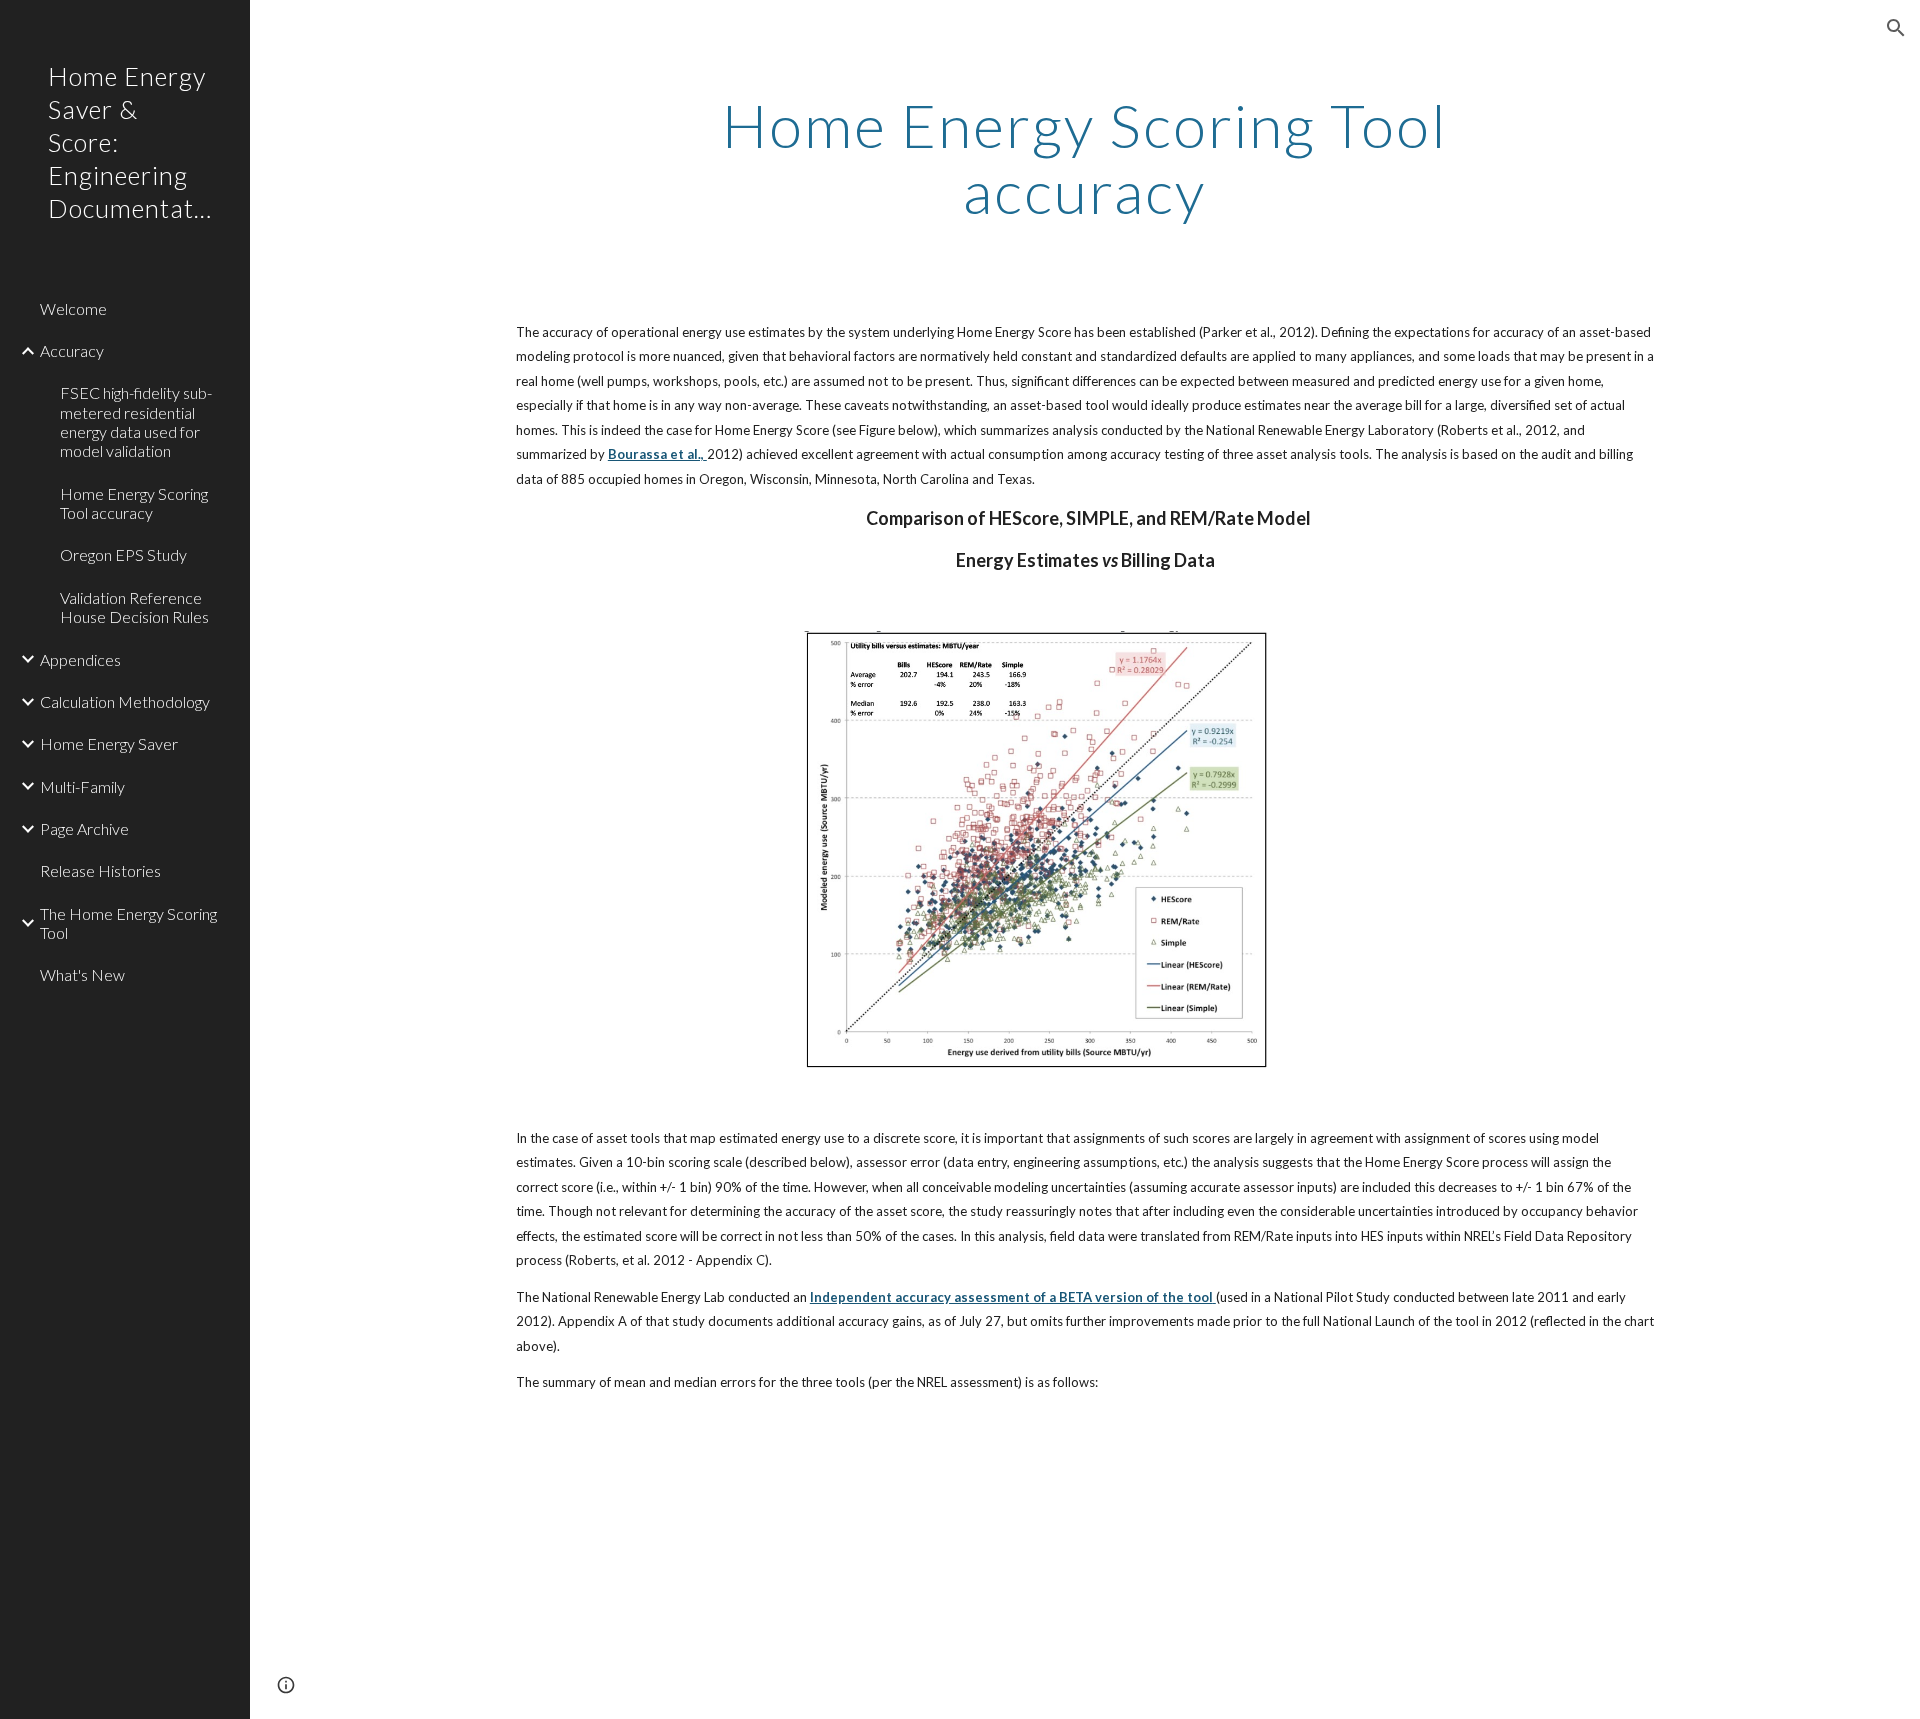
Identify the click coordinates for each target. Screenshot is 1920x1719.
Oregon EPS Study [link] (123, 554)
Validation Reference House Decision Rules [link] (134, 607)
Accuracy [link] (72, 350)
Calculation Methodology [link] (125, 701)
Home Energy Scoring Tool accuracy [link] (134, 503)
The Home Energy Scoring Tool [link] (128, 923)
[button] (1896, 28)
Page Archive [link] (84, 828)
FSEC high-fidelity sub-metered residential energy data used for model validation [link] (136, 421)
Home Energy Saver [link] (109, 743)
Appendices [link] (80, 659)
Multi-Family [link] (82, 786)
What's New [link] (82, 974)
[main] (1085, 158)
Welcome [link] (73, 308)
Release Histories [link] (100, 870)
